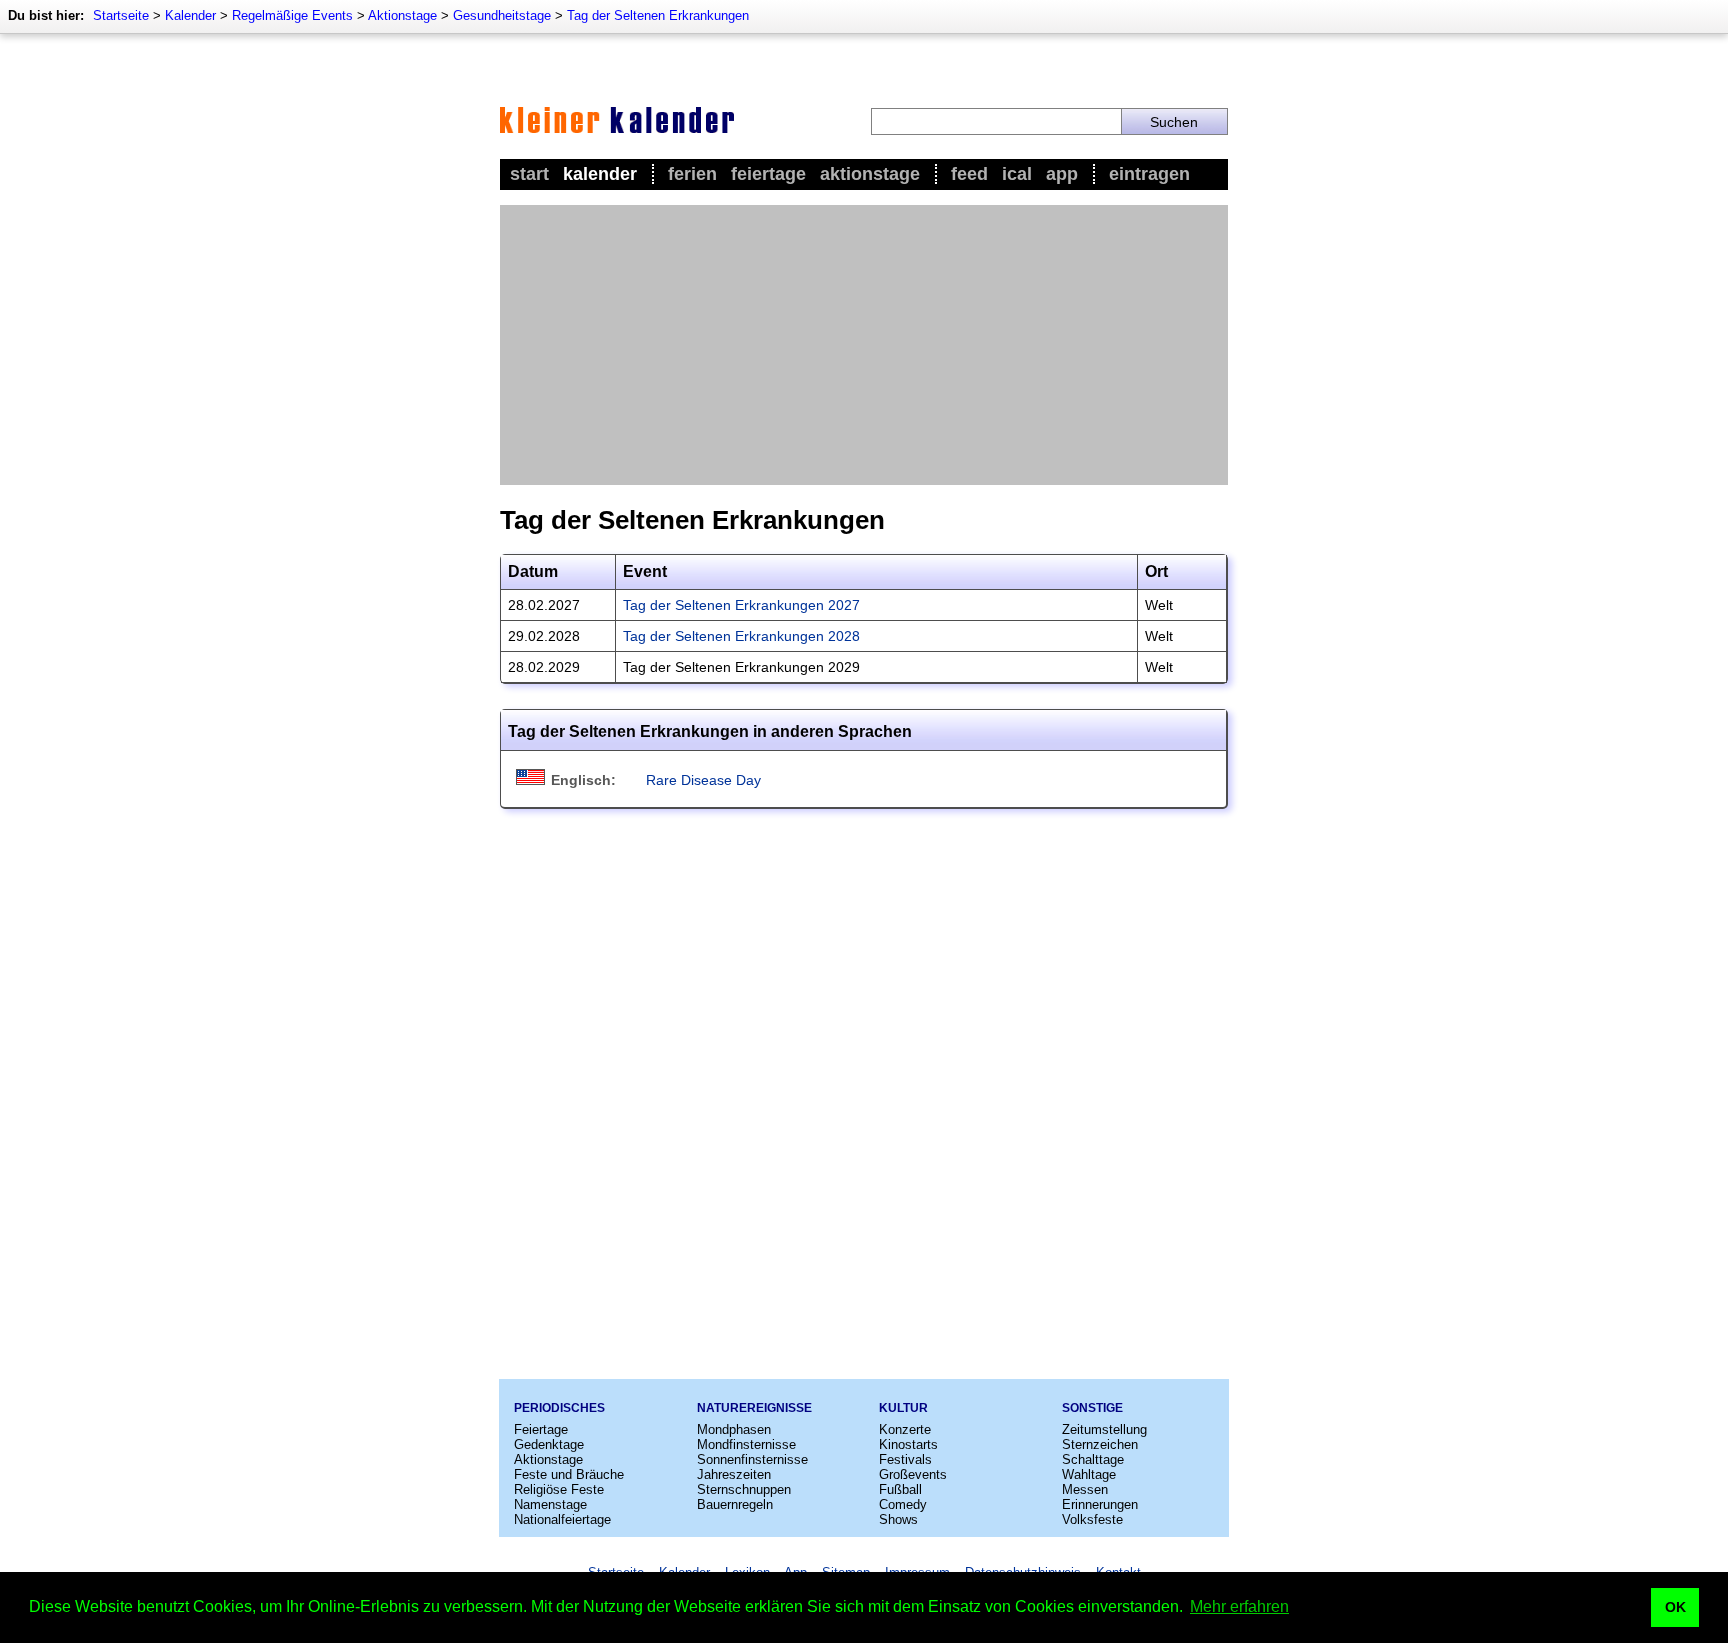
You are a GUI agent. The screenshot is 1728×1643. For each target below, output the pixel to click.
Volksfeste (1092, 1519)
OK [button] (1675, 1607)
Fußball (900, 1489)
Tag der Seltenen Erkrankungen (658, 15)
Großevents (913, 1474)
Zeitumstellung (1104, 1429)
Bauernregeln (735, 1504)
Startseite (121, 15)
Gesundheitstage (502, 15)
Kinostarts (908, 1444)
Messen (1085, 1489)
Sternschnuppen (744, 1489)
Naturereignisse (754, 1408)
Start (529, 174)
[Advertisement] (864, 345)
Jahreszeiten (734, 1474)
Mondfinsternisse (746, 1444)
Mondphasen (734, 1429)
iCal (1017, 174)
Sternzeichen (1100, 1444)
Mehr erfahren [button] (1239, 1606)
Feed (969, 174)
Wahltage (1089, 1474)
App (1062, 174)
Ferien (692, 174)
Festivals (905, 1459)
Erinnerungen (1100, 1504)
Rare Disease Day (703, 780)
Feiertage (768, 174)
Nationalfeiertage (562, 1519)
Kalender (190, 15)
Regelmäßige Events (292, 15)
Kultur (903, 1408)
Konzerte (905, 1429)
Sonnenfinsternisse (752, 1459)
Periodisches (559, 1408)
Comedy (903, 1504)
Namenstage (550, 1504)
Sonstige (1092, 1408)
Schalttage (1093, 1459)
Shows (898, 1519)
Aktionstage (402, 15)
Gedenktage (549, 1444)
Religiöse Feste (559, 1489)
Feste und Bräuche (569, 1474)
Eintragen (1149, 174)
